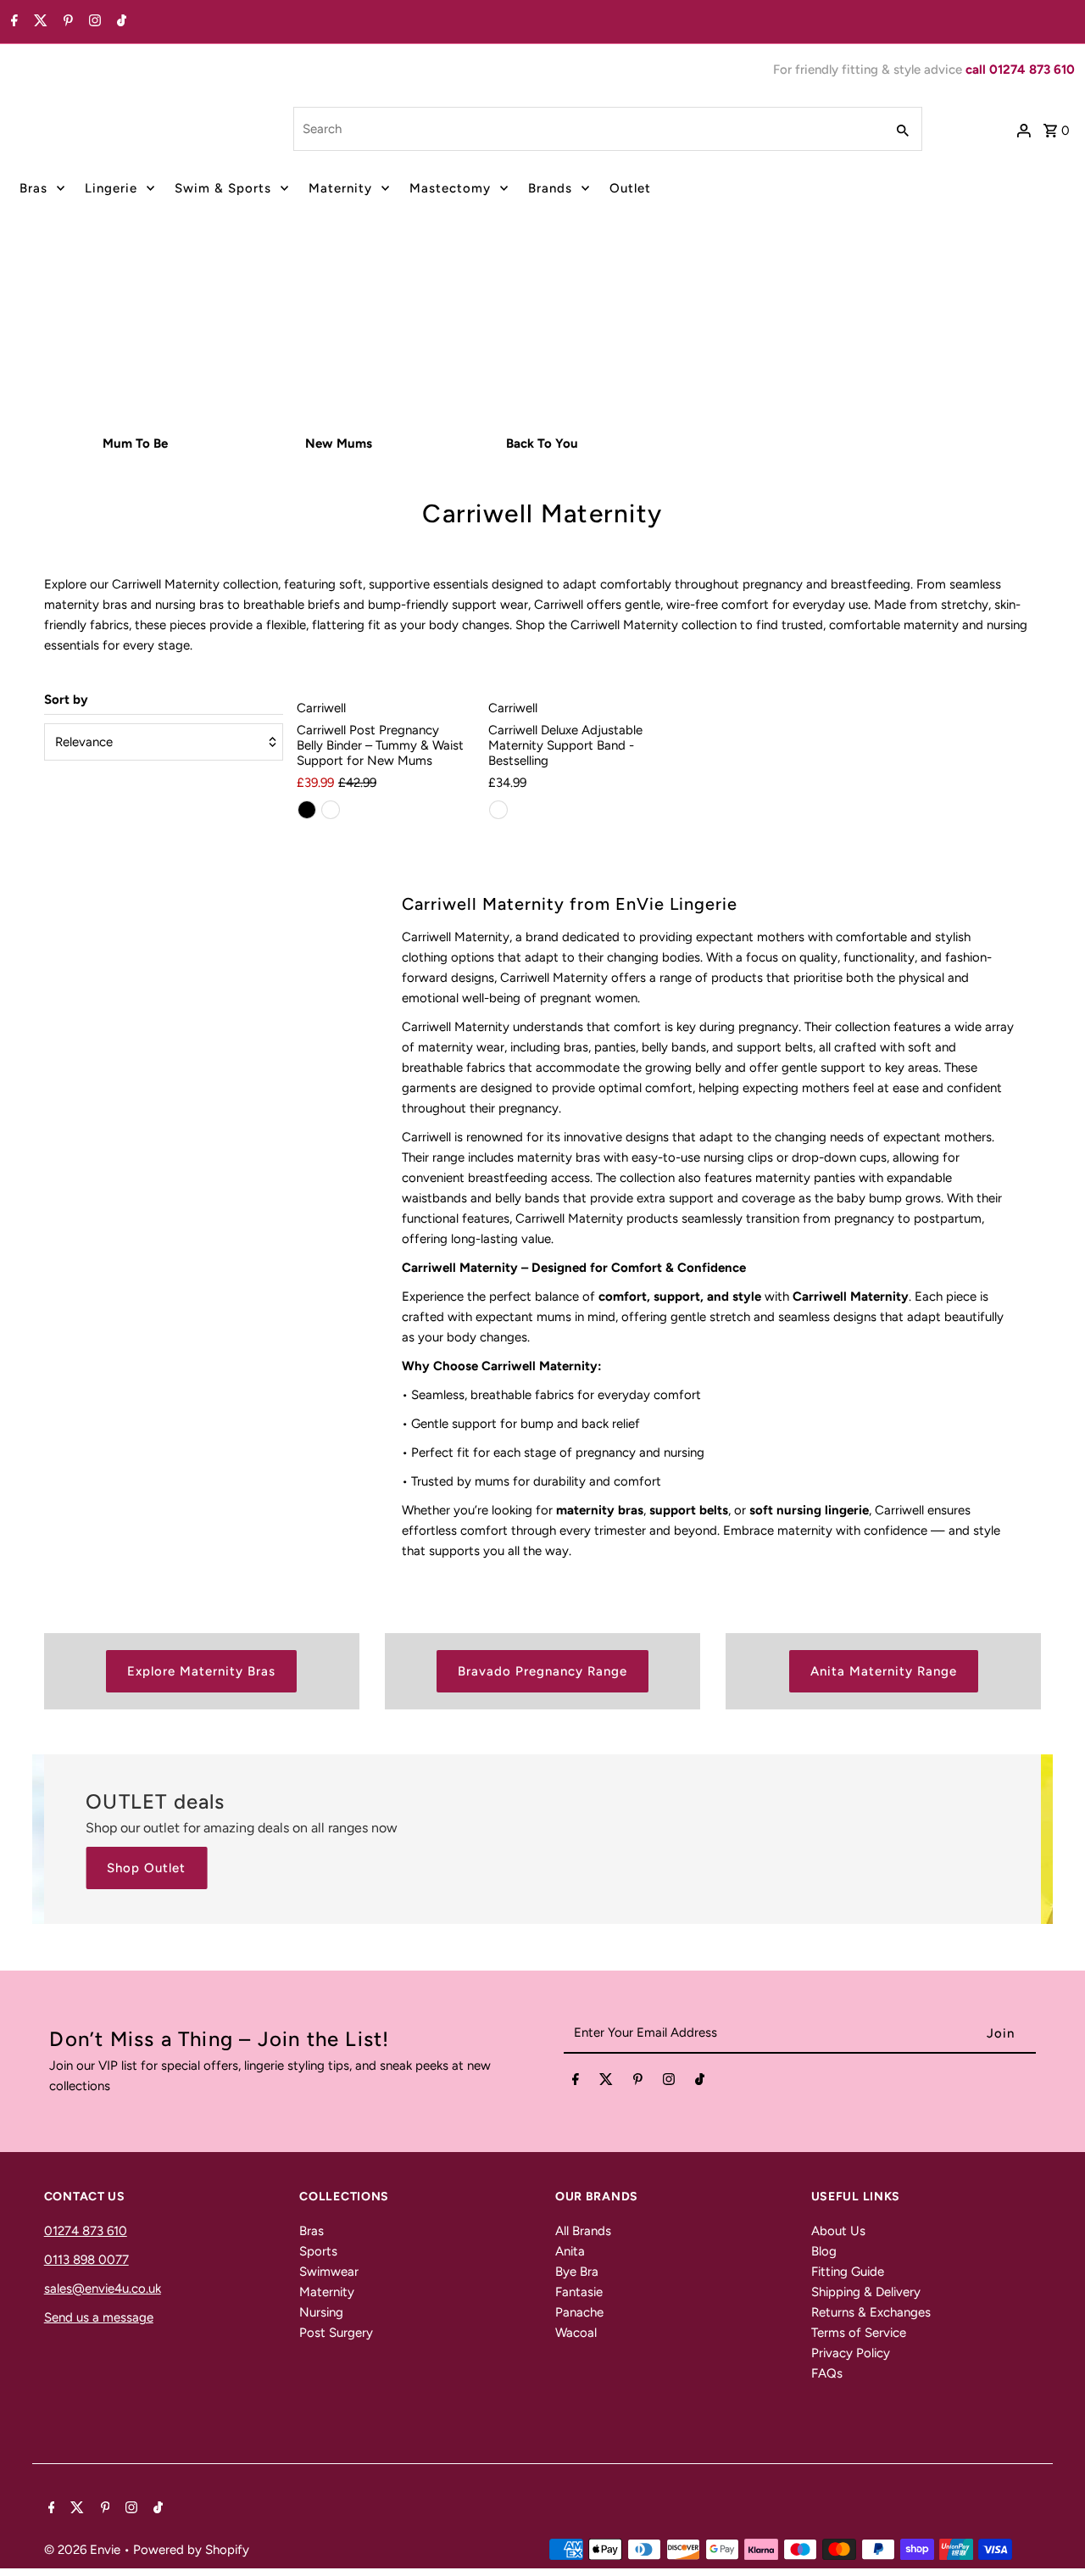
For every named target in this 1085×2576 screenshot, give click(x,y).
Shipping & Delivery (866, 2292)
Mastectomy (450, 188)
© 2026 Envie (84, 2550)
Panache (579, 2312)
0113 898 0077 (86, 2260)
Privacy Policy (851, 2353)
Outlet (630, 188)
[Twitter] (39, 22)
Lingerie (111, 188)
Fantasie (579, 2292)
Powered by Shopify (191, 2550)
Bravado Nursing (465, 356)
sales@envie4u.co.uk (103, 2289)
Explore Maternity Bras (201, 1671)
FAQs (827, 2373)
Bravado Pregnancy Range (542, 1671)
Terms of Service (859, 2333)
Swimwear (329, 2272)
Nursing (321, 2312)
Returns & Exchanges (871, 2312)
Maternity (340, 188)
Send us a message (99, 2317)
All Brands (583, 2231)
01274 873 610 (86, 2231)
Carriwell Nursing (618, 356)
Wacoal (576, 2333)
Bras (33, 188)
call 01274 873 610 (1020, 70)
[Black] (307, 810)
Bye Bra (577, 2272)
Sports (318, 2251)
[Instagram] (93, 22)
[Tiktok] (120, 22)
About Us (838, 2231)
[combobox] (587, 129)
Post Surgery (336, 2333)
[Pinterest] (66, 22)
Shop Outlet (146, 1868)
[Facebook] (12, 22)
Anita (570, 2251)
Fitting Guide (848, 2272)
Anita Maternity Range (884, 1671)
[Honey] (331, 810)
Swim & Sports (223, 188)
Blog (824, 2251)
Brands (550, 188)
